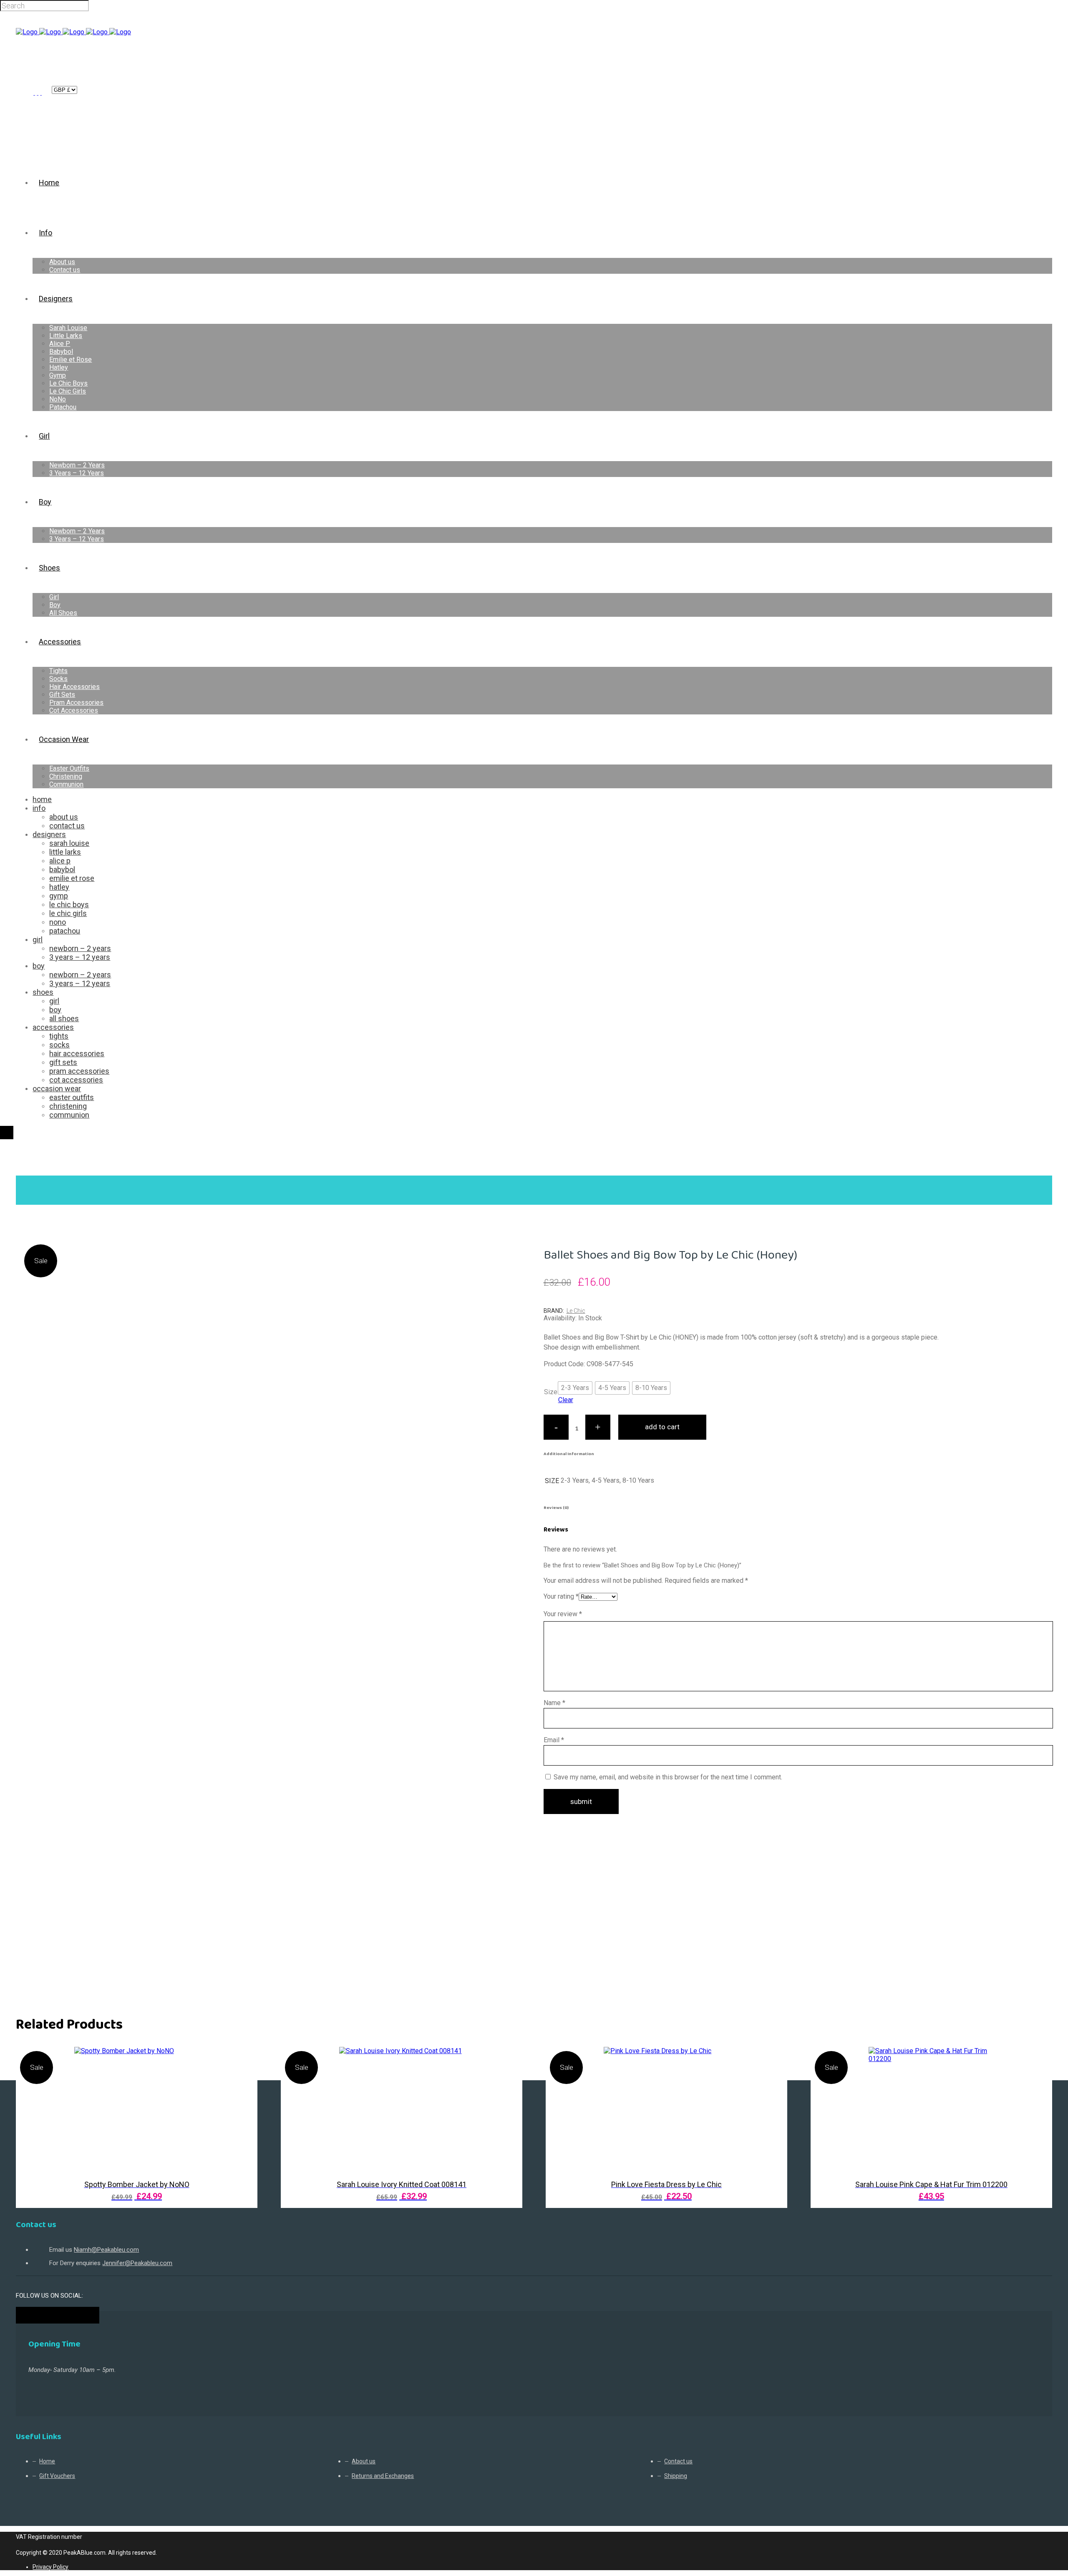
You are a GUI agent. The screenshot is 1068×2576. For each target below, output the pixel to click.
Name (554, 1703)
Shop (52, 1170)
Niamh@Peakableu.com (106, 2250)
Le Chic (576, 1311)
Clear (566, 1400)
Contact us (678, 2461)
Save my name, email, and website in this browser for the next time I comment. (668, 1777)
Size (551, 1392)
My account (38, 90)
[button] (575, 1388)
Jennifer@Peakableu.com (137, 2263)
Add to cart (662, 1427)
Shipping (676, 2476)
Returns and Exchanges (383, 2476)
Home (26, 1170)
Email (554, 1740)
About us (364, 2461)
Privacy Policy (50, 2567)
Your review (563, 1614)
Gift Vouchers (57, 2476)
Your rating (561, 1596)
